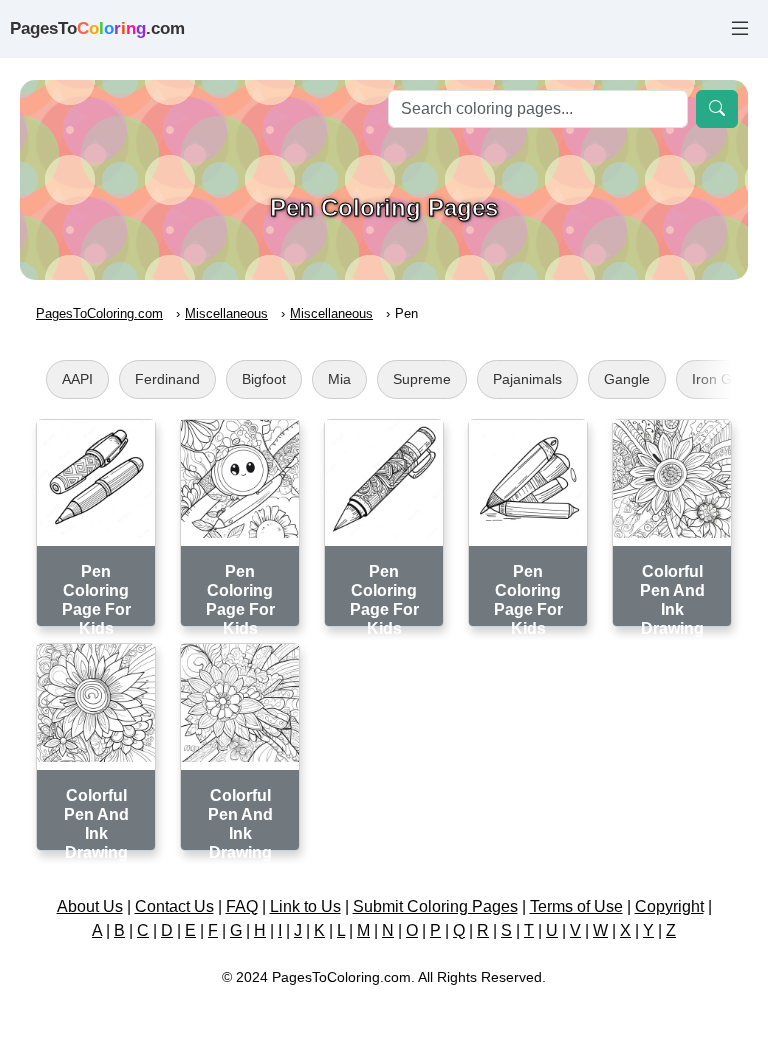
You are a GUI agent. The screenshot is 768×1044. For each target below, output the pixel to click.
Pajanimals (527, 379)
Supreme (422, 379)
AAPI (77, 379)
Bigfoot (264, 379)
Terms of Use (576, 906)
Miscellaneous (226, 313)
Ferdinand (167, 379)
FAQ (242, 906)
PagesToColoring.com (99, 313)
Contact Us (174, 906)
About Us (90, 906)
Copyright (669, 906)
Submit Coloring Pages (435, 906)
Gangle (627, 379)
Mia (339, 379)
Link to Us (305, 906)
